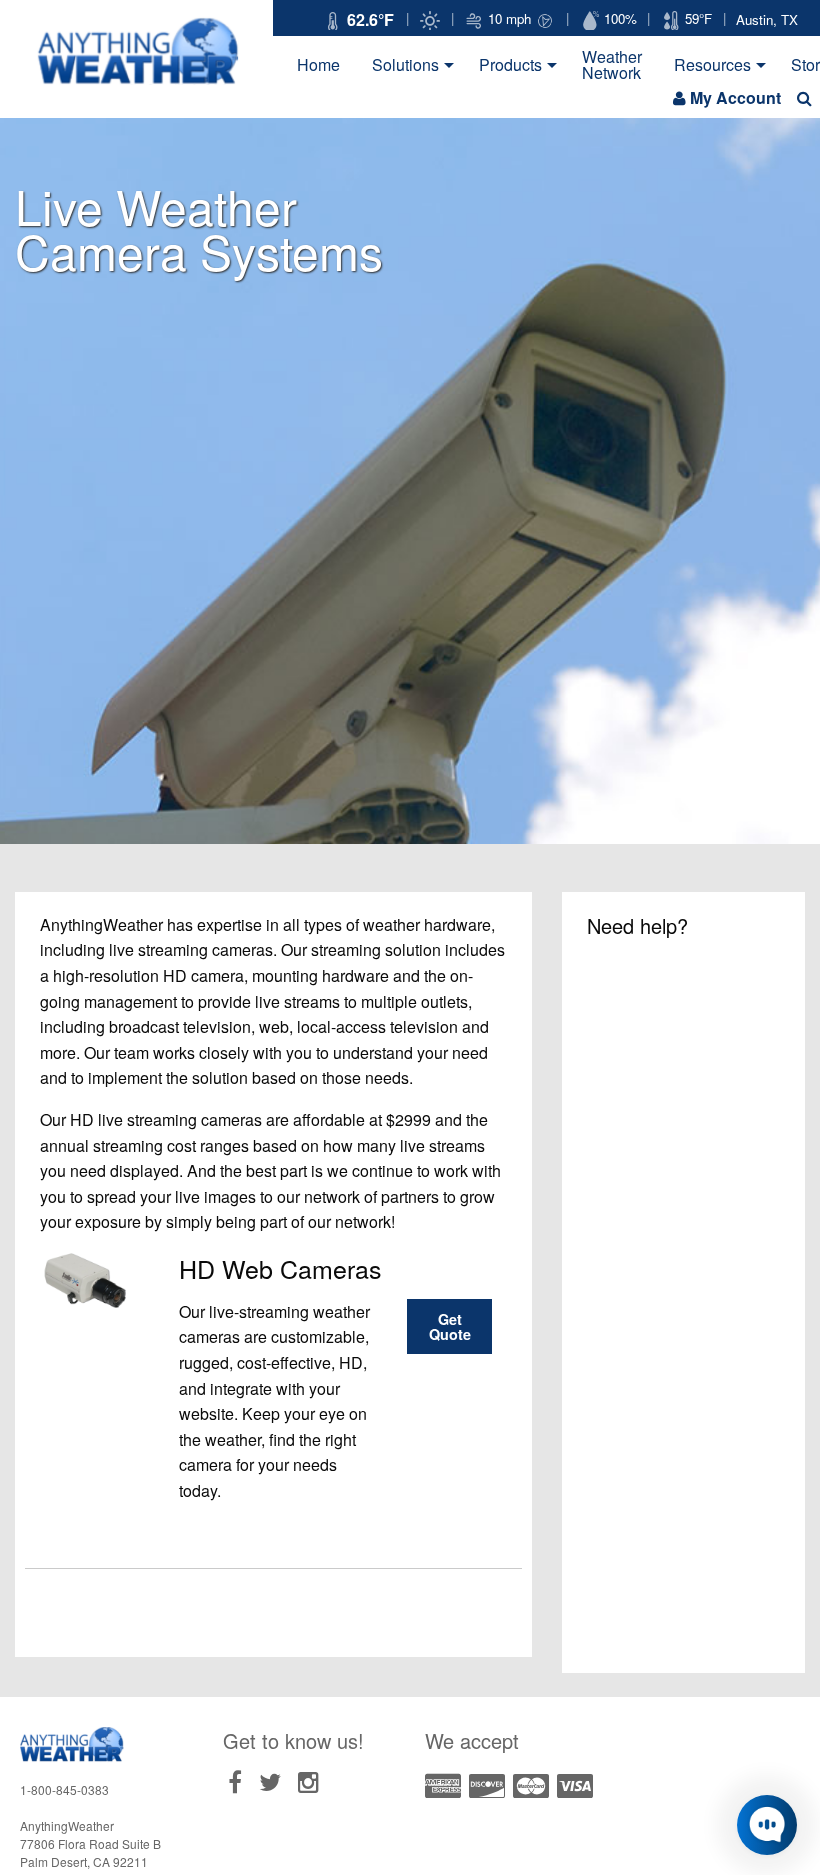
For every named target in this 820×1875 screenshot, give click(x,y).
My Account (735, 97)
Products (510, 64)
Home (318, 64)
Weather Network (612, 64)
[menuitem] (318, 65)
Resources (712, 64)
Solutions (405, 64)
